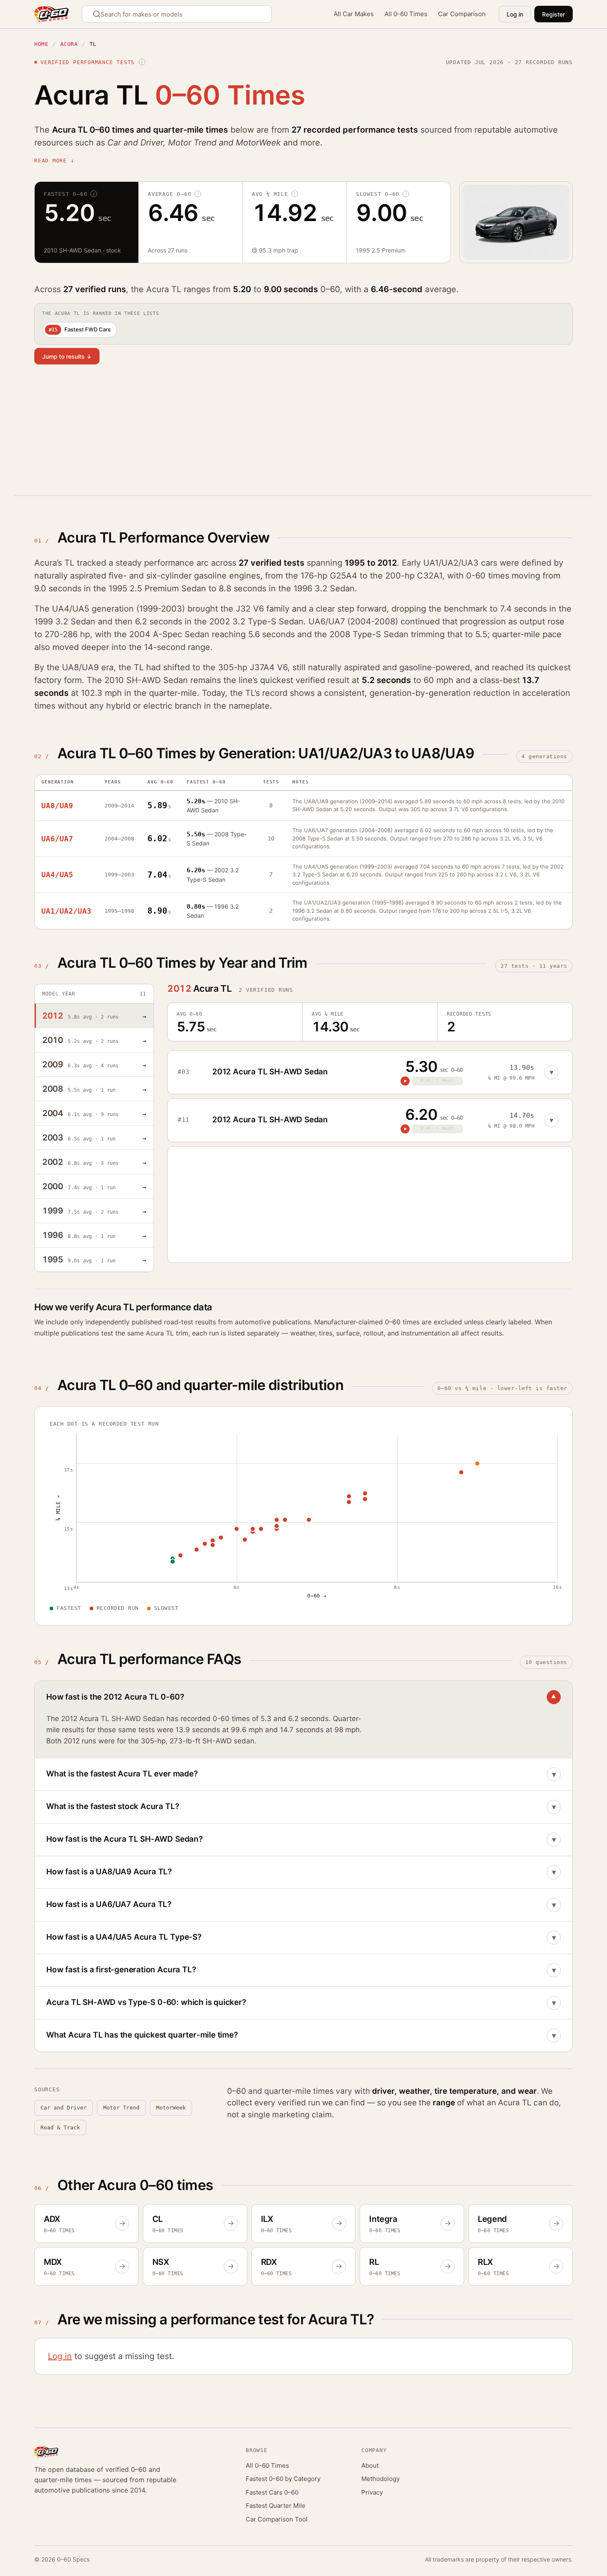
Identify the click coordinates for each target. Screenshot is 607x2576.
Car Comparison (462, 14)
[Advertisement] (282, 436)
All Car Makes (354, 14)
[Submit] (98, 14)
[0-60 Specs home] (51, 14)
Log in (515, 14)
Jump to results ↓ (67, 356)
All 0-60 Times (406, 14)
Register (554, 14)
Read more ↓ (54, 161)
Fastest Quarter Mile (276, 2506)
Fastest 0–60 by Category (283, 2479)
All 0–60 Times (267, 2465)
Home (41, 44)
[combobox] (177, 14)
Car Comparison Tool (277, 2519)
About (370, 2465)
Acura (69, 44)
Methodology (381, 2479)
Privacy (372, 2492)
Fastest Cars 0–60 (272, 2492)
